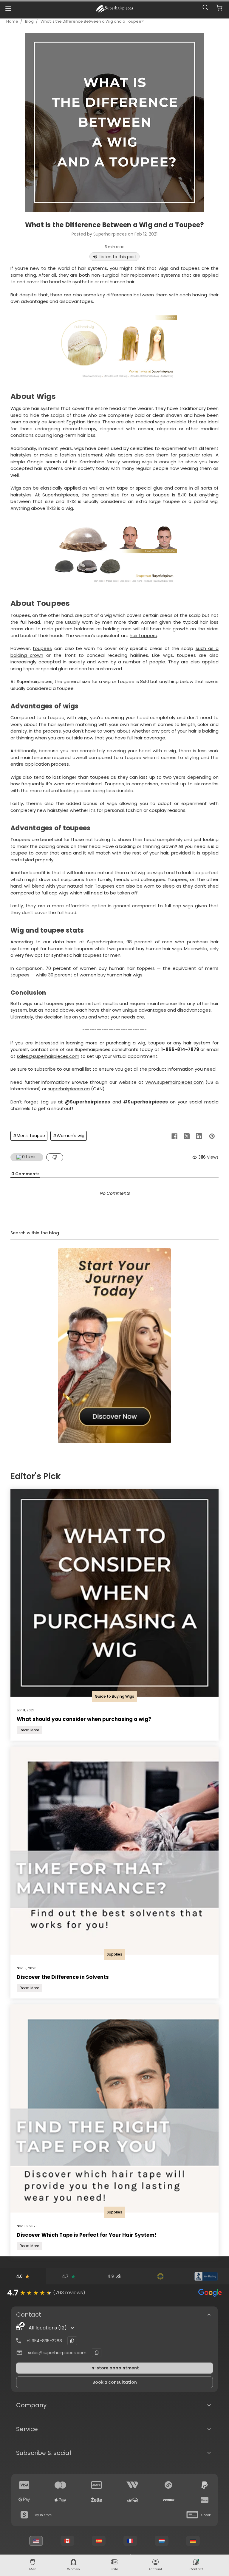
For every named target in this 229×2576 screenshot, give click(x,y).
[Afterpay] (168, 2485)
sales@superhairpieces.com (48, 1056)
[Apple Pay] (61, 2500)
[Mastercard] (61, 2485)
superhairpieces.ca (69, 1089)
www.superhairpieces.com (175, 1082)
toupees (42, 648)
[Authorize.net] (160, 2276)
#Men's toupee (29, 1136)
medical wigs (151, 422)
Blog (29, 21)
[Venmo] (168, 2500)
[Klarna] (205, 2500)
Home (12, 21)
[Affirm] (132, 2500)
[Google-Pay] (24, 2500)
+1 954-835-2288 (44, 2341)
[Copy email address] (97, 2353)
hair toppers (143, 636)
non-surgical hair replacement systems (136, 275)
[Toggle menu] (8, 8)
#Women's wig (69, 1136)
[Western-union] (132, 2485)
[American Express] (97, 2485)
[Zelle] (97, 2500)
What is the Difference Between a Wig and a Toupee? (92, 21)
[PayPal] (205, 2485)
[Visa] (24, 2485)
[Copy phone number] (72, 2341)
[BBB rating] (206, 2276)
